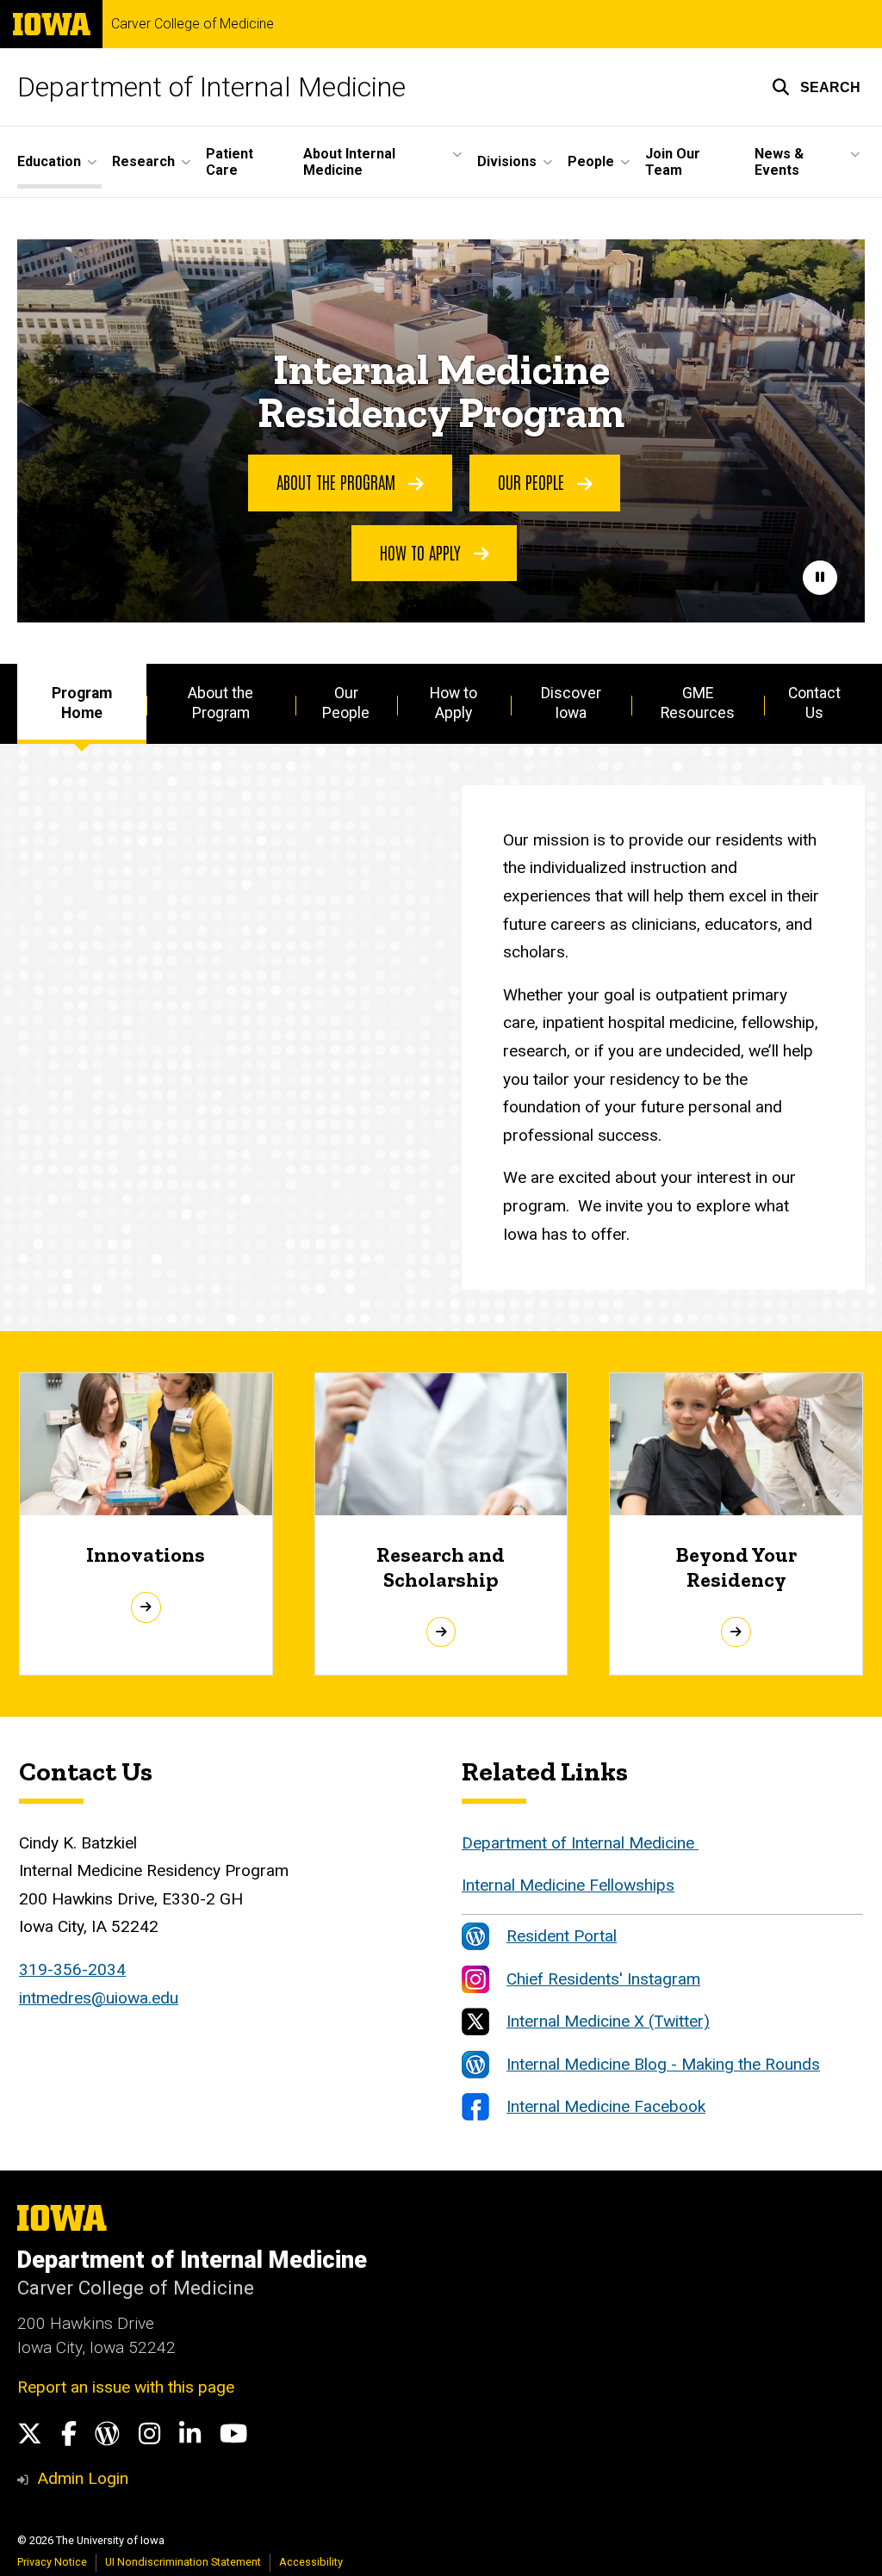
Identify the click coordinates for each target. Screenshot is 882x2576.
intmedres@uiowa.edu (99, 1998)
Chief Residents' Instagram (603, 1979)
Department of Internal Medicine (211, 87)
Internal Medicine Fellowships (568, 1885)
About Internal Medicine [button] (349, 162)
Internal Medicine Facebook (606, 2106)
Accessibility (311, 2562)
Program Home (82, 703)
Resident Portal (562, 1936)
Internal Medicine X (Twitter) (608, 2021)
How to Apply (422, 552)
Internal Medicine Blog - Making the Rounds (663, 2064)
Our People (533, 481)
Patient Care (230, 162)
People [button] (591, 161)
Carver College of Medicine (193, 24)
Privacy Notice (52, 2562)
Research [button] (143, 161)
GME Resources (698, 703)
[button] (816, 87)
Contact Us (814, 703)
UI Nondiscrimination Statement (183, 2562)
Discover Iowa (571, 703)
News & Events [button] (779, 162)
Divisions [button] (507, 161)
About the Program (338, 481)
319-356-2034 (72, 1969)
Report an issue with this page (126, 2387)
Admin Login (83, 2478)
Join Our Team (673, 162)
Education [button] (49, 161)
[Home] (696, 1843)
